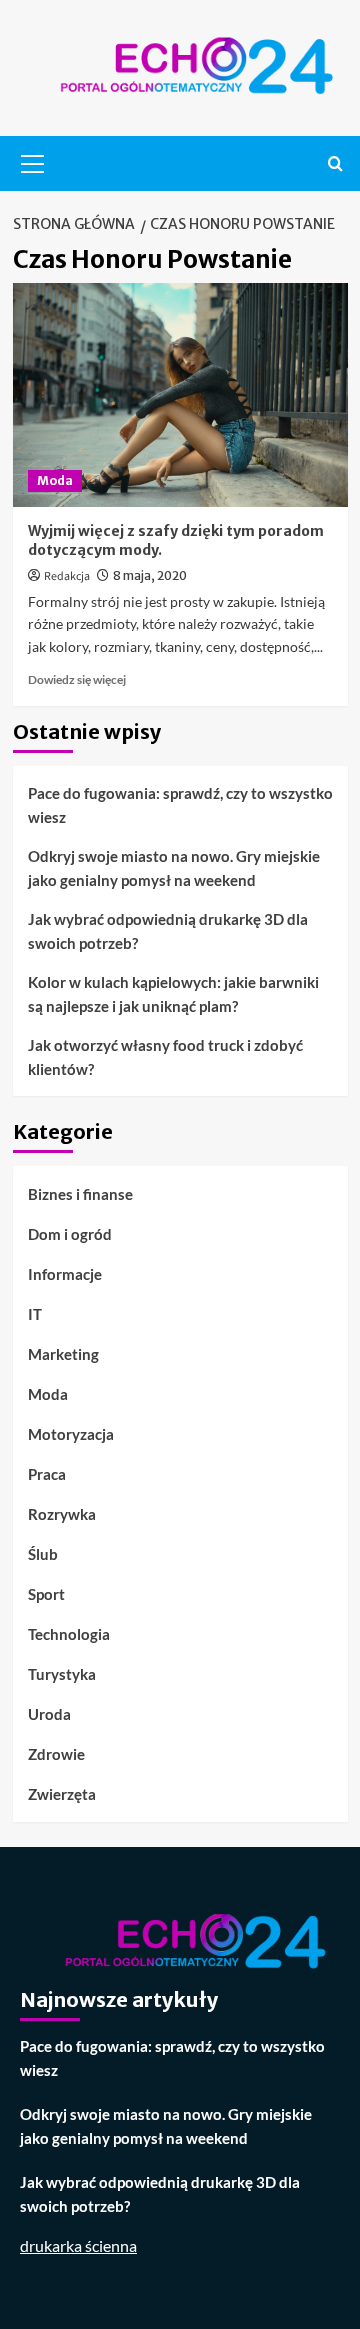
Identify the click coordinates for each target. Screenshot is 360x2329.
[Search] (335, 163)
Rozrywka (62, 1514)
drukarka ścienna (78, 2245)
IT (35, 1314)
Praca (47, 1474)
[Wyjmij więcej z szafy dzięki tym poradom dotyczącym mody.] (180, 394)
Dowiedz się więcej (77, 679)
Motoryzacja (71, 1434)
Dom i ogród (70, 1234)
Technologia (69, 1634)
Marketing (63, 1354)
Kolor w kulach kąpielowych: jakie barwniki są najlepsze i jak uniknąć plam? (173, 994)
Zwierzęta (62, 1794)
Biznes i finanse (80, 1194)
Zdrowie (56, 1754)
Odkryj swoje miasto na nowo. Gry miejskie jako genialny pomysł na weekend (174, 868)
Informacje (65, 1274)
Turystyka (62, 1674)
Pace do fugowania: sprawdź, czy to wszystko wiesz (180, 805)
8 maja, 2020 (150, 575)
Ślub (43, 1554)
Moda (55, 480)
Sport (46, 1594)
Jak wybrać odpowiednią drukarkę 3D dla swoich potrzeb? (168, 931)
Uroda (49, 1714)
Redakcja (67, 576)
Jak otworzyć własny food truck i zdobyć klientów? (165, 1057)
